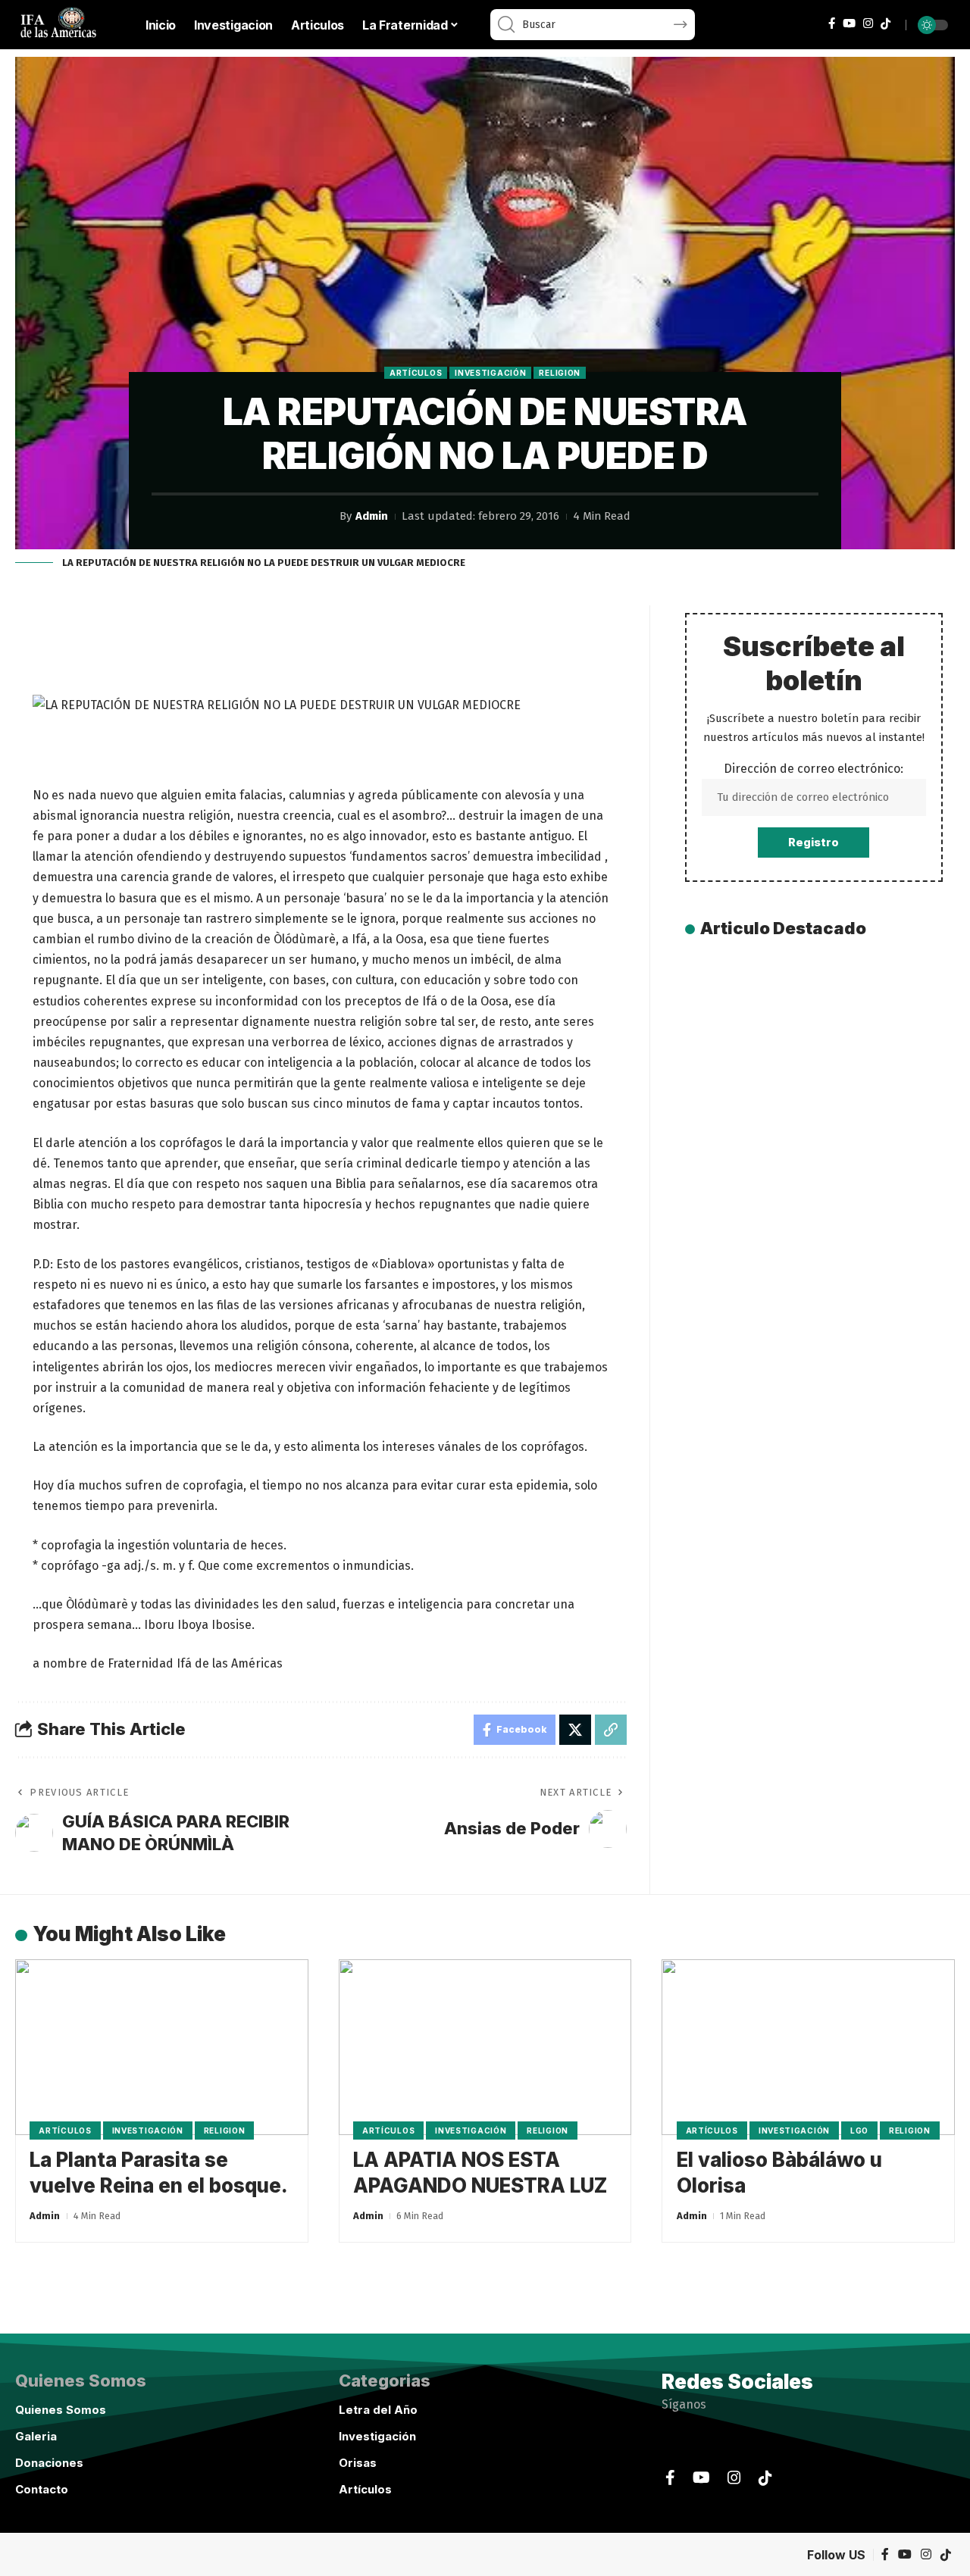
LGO (859, 2131)
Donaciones (49, 2463)
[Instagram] (868, 23)
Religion (560, 373)
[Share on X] (575, 1730)
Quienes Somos (61, 2410)
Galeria (36, 2436)
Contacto (42, 2489)
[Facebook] (832, 23)
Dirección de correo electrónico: (814, 769)
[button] (611, 1730)
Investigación (490, 373)
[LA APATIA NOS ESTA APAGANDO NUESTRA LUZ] (485, 2047)
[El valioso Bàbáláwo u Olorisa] (808, 2047)
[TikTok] (886, 24)
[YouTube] (849, 23)
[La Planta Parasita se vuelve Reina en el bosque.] (162, 2047)
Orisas (358, 2463)
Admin (372, 516)
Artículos (416, 373)
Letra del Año (378, 2410)
